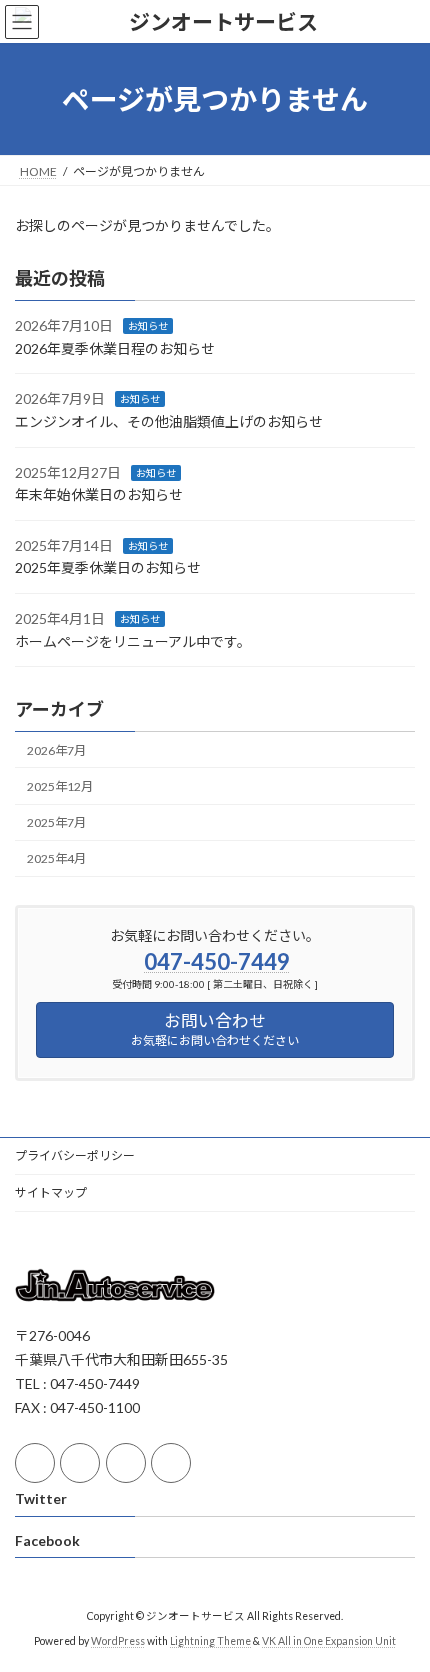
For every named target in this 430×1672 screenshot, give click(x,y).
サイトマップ (51, 1192)
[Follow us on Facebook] (35, 1463)
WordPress (118, 1641)
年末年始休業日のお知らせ (99, 494)
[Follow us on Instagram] (171, 1463)
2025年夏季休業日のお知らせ (108, 568)
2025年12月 (60, 786)
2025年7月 (56, 822)
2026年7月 (56, 750)
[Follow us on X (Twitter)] (80, 1463)
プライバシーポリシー (75, 1155)
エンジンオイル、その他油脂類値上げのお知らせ (169, 421)
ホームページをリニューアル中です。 (133, 641)
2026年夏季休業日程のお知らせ (115, 348)
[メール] (126, 1463)
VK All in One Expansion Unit (329, 1641)
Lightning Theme (210, 1641)
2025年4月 (56, 858)
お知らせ (148, 326)
